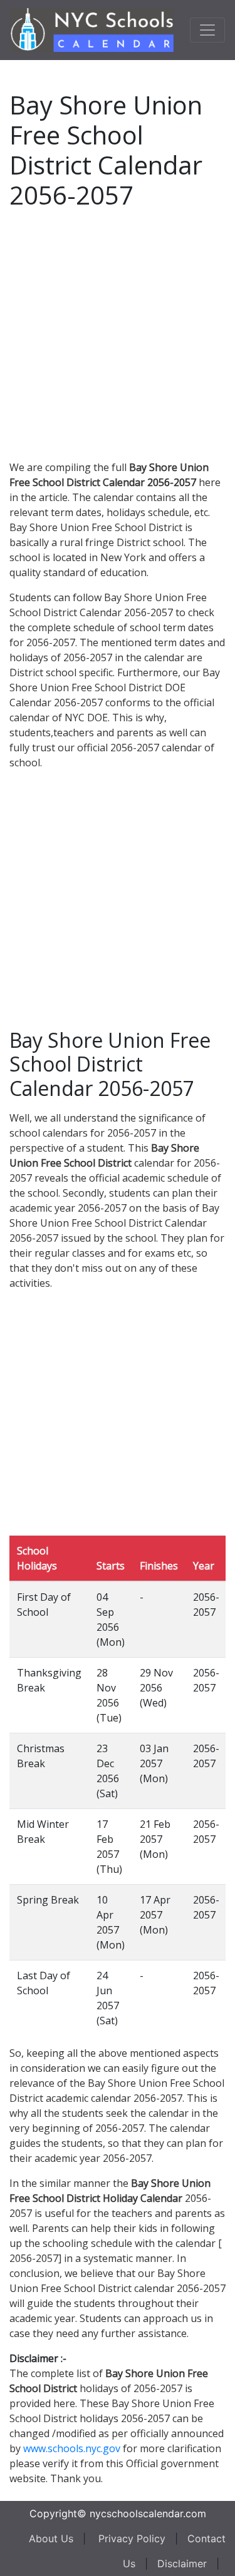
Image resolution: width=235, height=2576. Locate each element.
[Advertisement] (118, 332)
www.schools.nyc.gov (72, 2448)
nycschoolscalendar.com (148, 2513)
